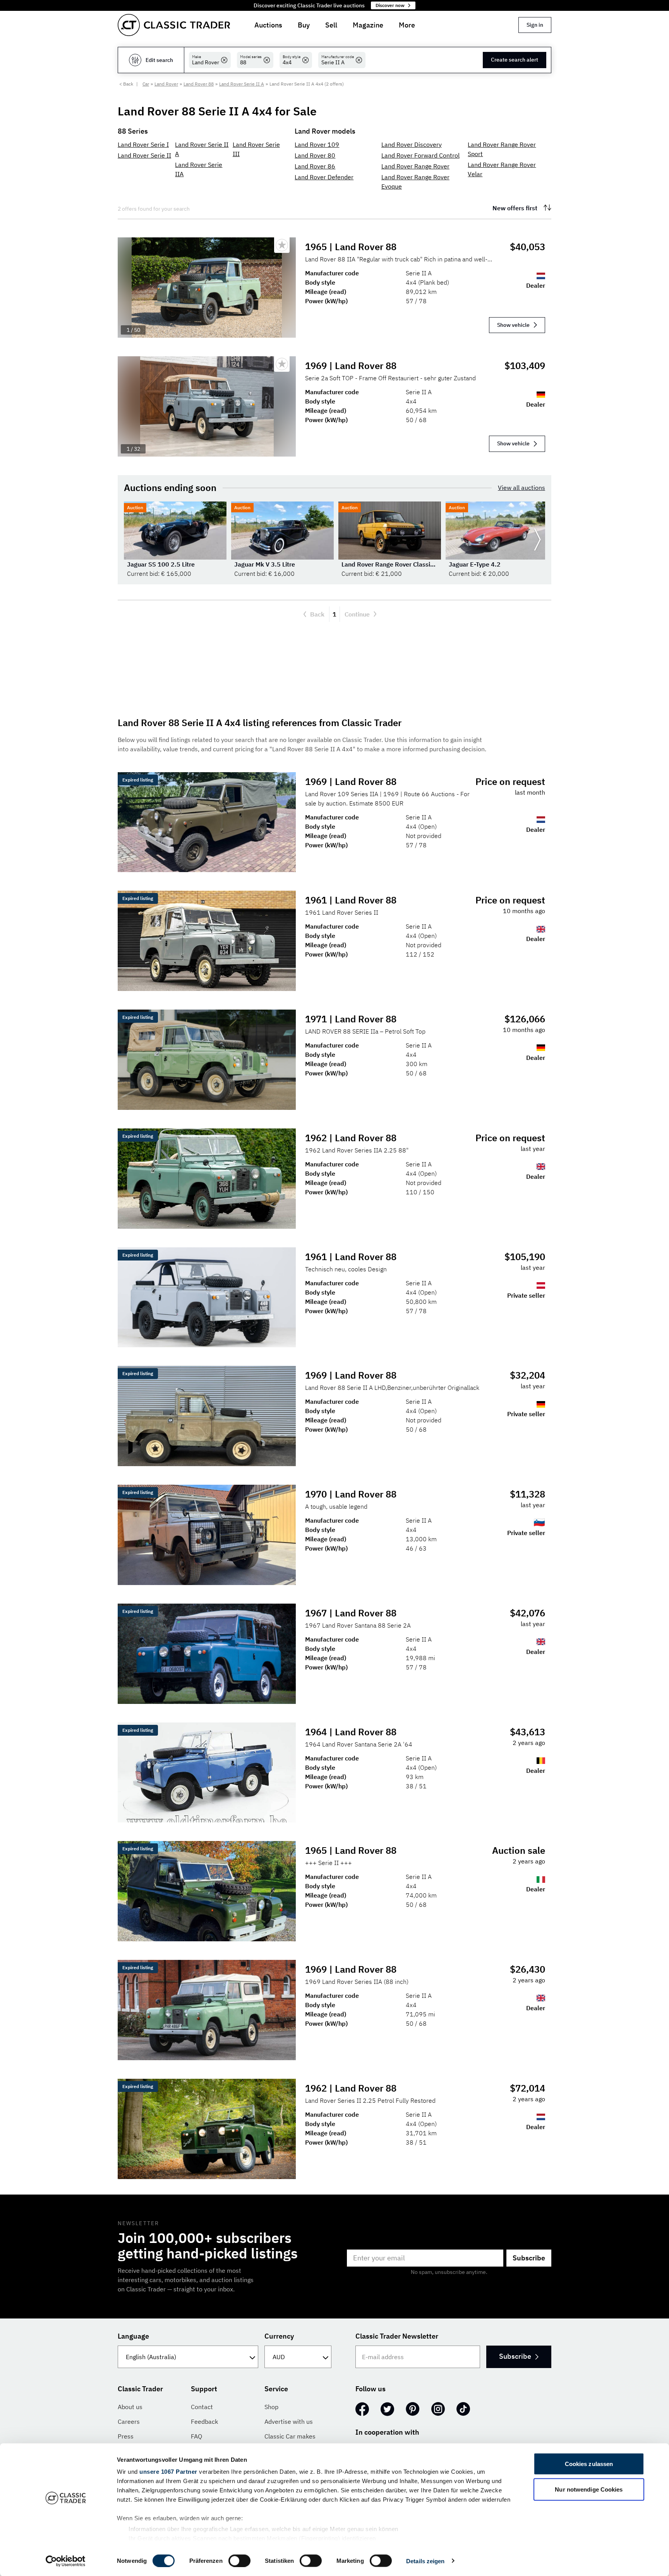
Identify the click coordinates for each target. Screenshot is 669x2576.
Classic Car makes (290, 2436)
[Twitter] (387, 2409)
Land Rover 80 (315, 155)
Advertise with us (289, 2421)
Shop (271, 2407)
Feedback (204, 2421)
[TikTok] (463, 2409)
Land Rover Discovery (412, 144)
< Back (126, 84)
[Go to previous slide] (132, 540)
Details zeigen (425, 2561)
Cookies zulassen (589, 2464)
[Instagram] (438, 2409)
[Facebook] (362, 2409)
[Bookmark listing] (282, 245)
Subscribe (529, 2258)
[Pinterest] (413, 2409)
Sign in (535, 25)
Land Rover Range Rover (415, 166)
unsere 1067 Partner (168, 2472)
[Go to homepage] (174, 25)
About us (130, 2407)
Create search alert (515, 60)
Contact (202, 2407)
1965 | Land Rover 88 (351, 247)
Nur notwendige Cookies (589, 2489)
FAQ (196, 2436)
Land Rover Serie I (143, 144)
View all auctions (521, 488)
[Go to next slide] (537, 540)
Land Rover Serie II (144, 155)
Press (126, 2436)
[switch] (239, 2561)
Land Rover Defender (324, 177)
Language (133, 2336)
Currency (279, 2336)
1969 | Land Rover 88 (351, 366)
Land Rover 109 (317, 144)
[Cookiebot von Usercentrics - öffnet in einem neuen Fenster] (66, 2561)
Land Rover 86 (315, 166)
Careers (129, 2421)
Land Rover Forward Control (420, 155)
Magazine (368, 25)
